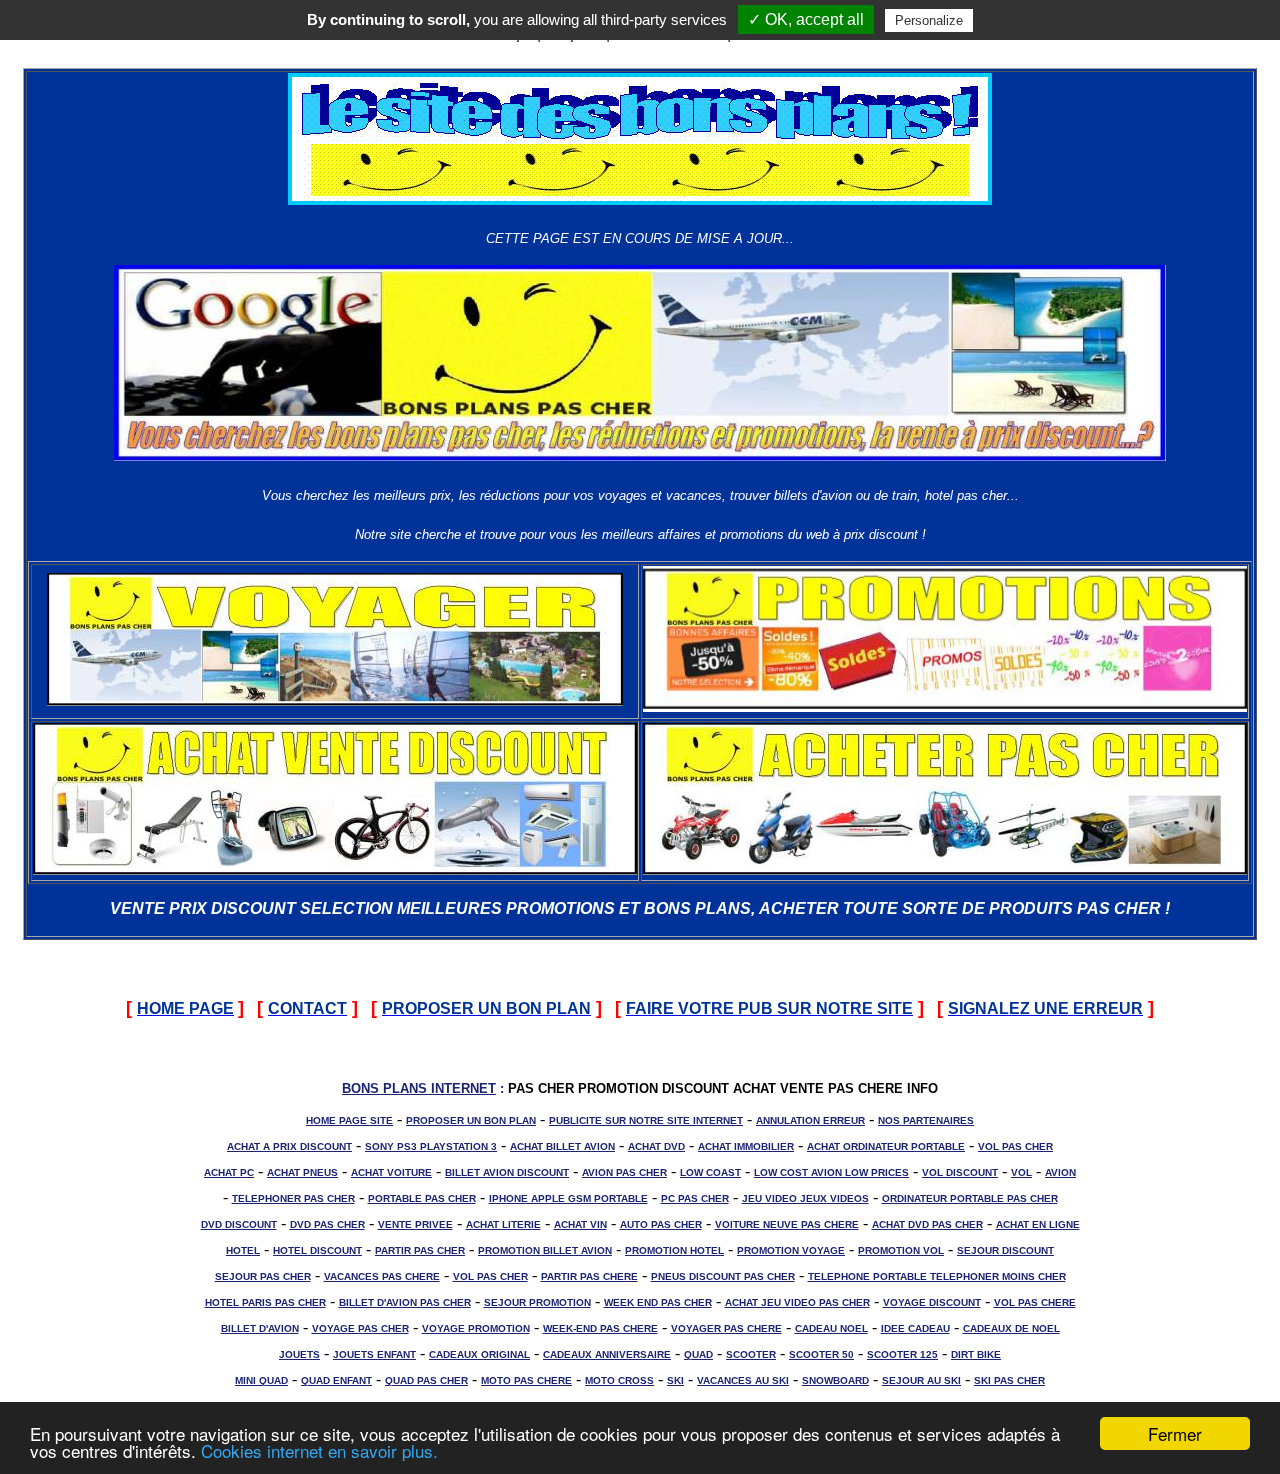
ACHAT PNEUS (302, 1172)
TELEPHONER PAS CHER (293, 1198)
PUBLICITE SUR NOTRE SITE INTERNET (646, 1120)
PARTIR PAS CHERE (589, 1276)
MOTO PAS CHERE (526, 1380)
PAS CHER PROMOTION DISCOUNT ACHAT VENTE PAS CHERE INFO (723, 1088)
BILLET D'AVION (260, 1328)
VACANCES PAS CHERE (382, 1276)
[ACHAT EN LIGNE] (945, 869)
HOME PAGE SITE (349, 1120)
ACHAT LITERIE (503, 1224)
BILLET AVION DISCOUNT (507, 1172)
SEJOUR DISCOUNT (1005, 1250)
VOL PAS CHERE (1035, 1302)
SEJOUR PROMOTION (537, 1302)
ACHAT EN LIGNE (1038, 1224)
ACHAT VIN (580, 1224)
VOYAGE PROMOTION (476, 1328)
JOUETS (299, 1354)
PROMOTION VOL (901, 1250)
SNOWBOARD (835, 1380)
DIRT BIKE (976, 1354)
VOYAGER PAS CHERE (726, 1328)
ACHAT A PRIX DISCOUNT (289, 1146)
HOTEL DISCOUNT (317, 1250)
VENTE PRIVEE (415, 1224)
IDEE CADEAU (915, 1328)
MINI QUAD (261, 1380)
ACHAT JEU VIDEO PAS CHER (797, 1302)
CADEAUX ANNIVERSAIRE (607, 1354)
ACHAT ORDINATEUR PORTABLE (886, 1146)
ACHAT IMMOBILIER (746, 1146)
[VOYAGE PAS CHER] (335, 700)
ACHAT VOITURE (391, 1172)
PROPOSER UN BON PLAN (471, 1120)
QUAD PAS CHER (426, 1380)
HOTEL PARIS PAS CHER (265, 1302)
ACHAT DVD (656, 1146)
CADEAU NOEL (831, 1328)
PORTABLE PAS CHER (422, 1198)
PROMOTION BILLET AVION (545, 1250)
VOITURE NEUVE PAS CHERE (787, 1224)
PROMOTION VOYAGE (791, 1250)
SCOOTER (751, 1354)
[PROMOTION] (945, 706)
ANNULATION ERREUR (810, 1120)
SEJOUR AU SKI (921, 1380)
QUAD (698, 1354)
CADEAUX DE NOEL (1011, 1328)
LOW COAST (710, 1172)
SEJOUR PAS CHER (263, 1276)
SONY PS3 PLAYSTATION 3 (431, 1146)
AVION (1060, 1172)
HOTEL (243, 1250)
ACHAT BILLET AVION (562, 1146)
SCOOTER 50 (821, 1354)
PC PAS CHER (695, 1198)
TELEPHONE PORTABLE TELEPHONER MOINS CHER (937, 1276)
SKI (675, 1380)
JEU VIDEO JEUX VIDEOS (805, 1198)
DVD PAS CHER (327, 1224)
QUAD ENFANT (336, 1380)
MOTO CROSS (619, 1380)
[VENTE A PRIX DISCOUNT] (335, 869)
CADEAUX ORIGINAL (479, 1354)
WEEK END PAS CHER (658, 1302)
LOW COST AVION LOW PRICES (831, 1172)
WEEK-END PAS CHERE (600, 1328)
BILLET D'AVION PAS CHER (405, 1302)
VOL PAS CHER (1015, 1146)
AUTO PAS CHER (661, 1224)
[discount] (640, 199)
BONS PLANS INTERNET (419, 1088)
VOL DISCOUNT (960, 1172)
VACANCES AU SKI (743, 1380)
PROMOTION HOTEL (674, 1250)
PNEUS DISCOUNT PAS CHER (723, 1276)
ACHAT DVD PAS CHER (927, 1224)
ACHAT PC (229, 1172)
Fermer (1175, 1433)
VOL (1021, 1172)
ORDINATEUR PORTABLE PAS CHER (970, 1198)
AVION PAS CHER (624, 1172)
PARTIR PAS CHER (420, 1250)
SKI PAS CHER (1009, 1380)
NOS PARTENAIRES (926, 1120)
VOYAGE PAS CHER (360, 1328)
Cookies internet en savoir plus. (319, 1450)
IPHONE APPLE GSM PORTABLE (568, 1198)
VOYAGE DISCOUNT (932, 1302)
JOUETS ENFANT (374, 1354)
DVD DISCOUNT (239, 1224)
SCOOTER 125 (902, 1354)
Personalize (929, 20)
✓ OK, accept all (806, 19)
